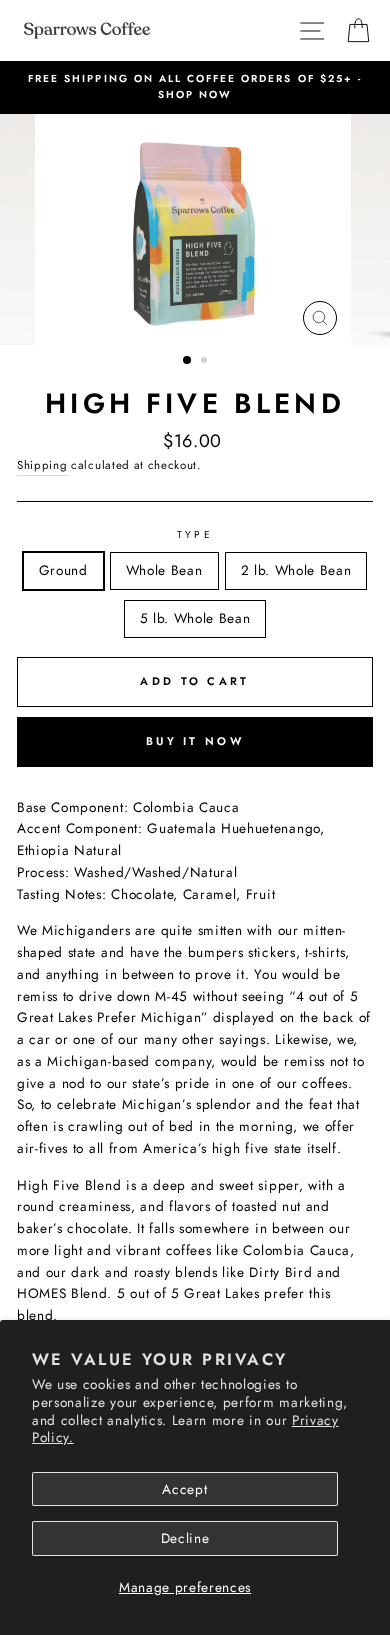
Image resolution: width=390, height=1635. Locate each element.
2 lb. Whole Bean (296, 570)
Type (194, 534)
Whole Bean (164, 570)
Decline (185, 1538)
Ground (63, 570)
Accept (184, 1489)
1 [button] (188, 361)
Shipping (42, 465)
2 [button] (206, 362)
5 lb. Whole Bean (195, 618)
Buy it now (195, 741)
